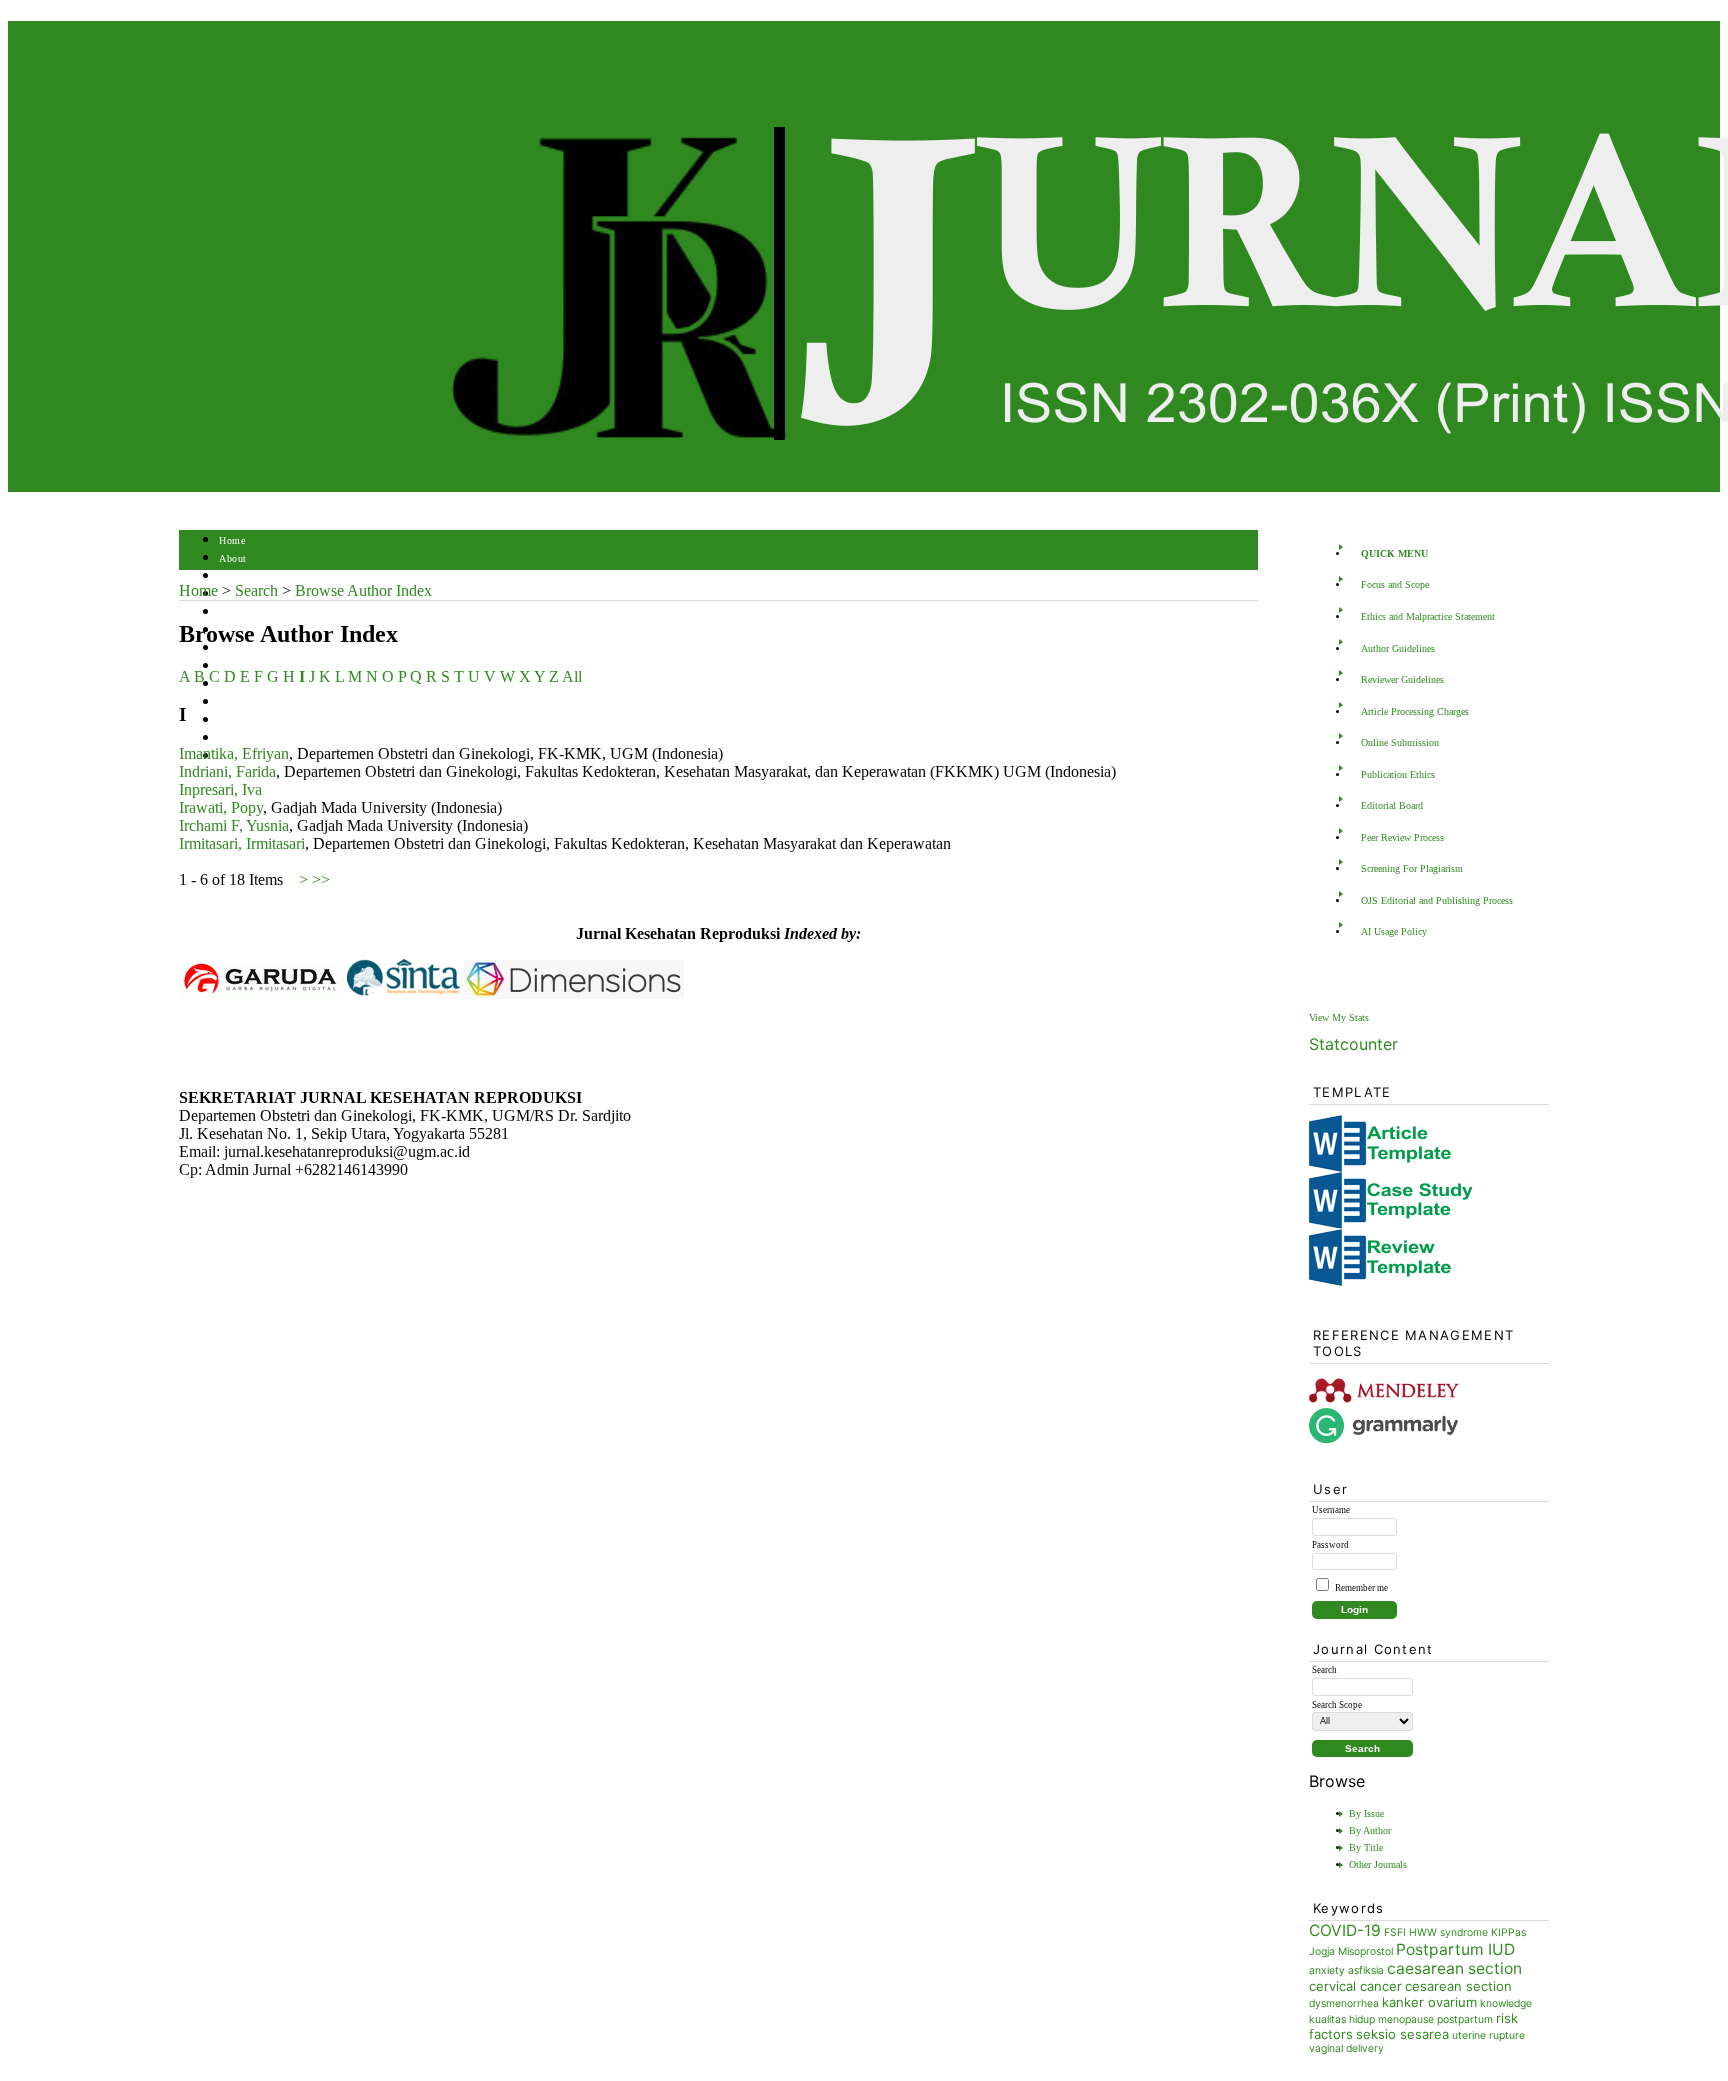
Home (232, 540)
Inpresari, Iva (220, 789)
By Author (1370, 1830)
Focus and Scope (1395, 584)
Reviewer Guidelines (1402, 679)
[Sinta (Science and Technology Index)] (403, 993)
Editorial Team (252, 738)
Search (233, 612)
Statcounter (1353, 1044)
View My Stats (1339, 1017)
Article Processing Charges (1415, 711)
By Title (1366, 1847)
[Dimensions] (574, 993)
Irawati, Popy (221, 807)
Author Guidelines (1398, 648)
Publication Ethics (1398, 774)
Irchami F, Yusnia (234, 825)
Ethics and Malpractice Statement (1428, 616)
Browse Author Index (363, 590)
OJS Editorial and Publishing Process (1437, 900)
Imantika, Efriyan (234, 753)
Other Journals (1378, 1864)
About (233, 558)
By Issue (1366, 1813)
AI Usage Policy (1394, 931)
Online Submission (1400, 742)
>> (321, 879)
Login (232, 576)
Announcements (254, 666)
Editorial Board (1392, 805)
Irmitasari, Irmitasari (242, 843)
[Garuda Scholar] (259, 993)
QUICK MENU (1394, 553)
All (572, 676)
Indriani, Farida (227, 771)
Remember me (1361, 1588)
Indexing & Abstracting (271, 720)
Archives (238, 648)
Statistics (240, 702)
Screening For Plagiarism (1412, 868)
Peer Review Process (1402, 837)
